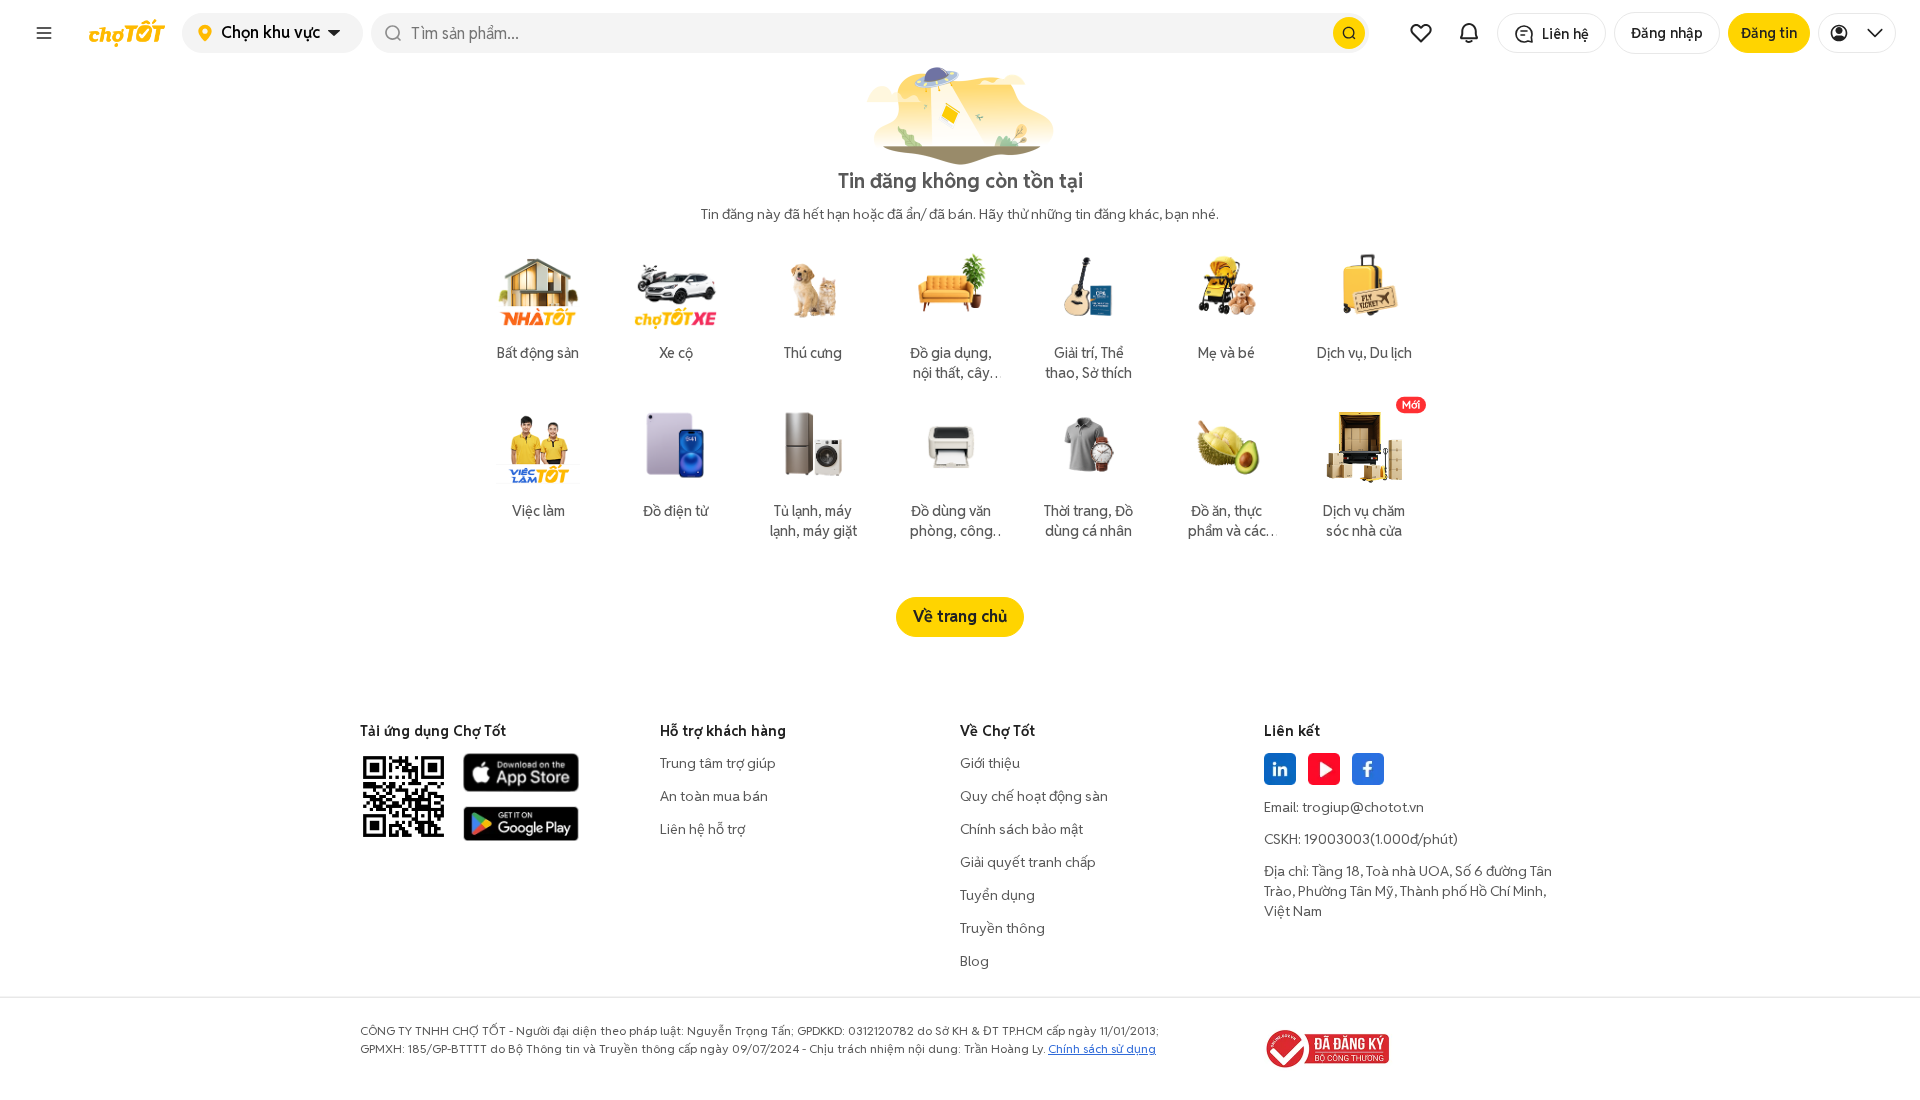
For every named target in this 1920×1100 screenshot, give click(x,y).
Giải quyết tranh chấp (1028, 862)
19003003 (1337, 839)
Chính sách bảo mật (1021, 829)
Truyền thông (1002, 928)
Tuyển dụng (997, 895)
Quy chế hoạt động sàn (1034, 796)
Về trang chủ (960, 616)
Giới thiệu (990, 763)
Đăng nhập (1667, 33)
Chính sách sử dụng (1102, 1048)
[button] (44, 33)
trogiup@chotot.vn (1363, 807)
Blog (974, 961)
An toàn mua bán (714, 796)
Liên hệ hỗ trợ (702, 829)
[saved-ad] (1421, 33)
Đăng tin (1769, 33)
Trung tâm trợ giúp (718, 763)
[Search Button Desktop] (1349, 33)
